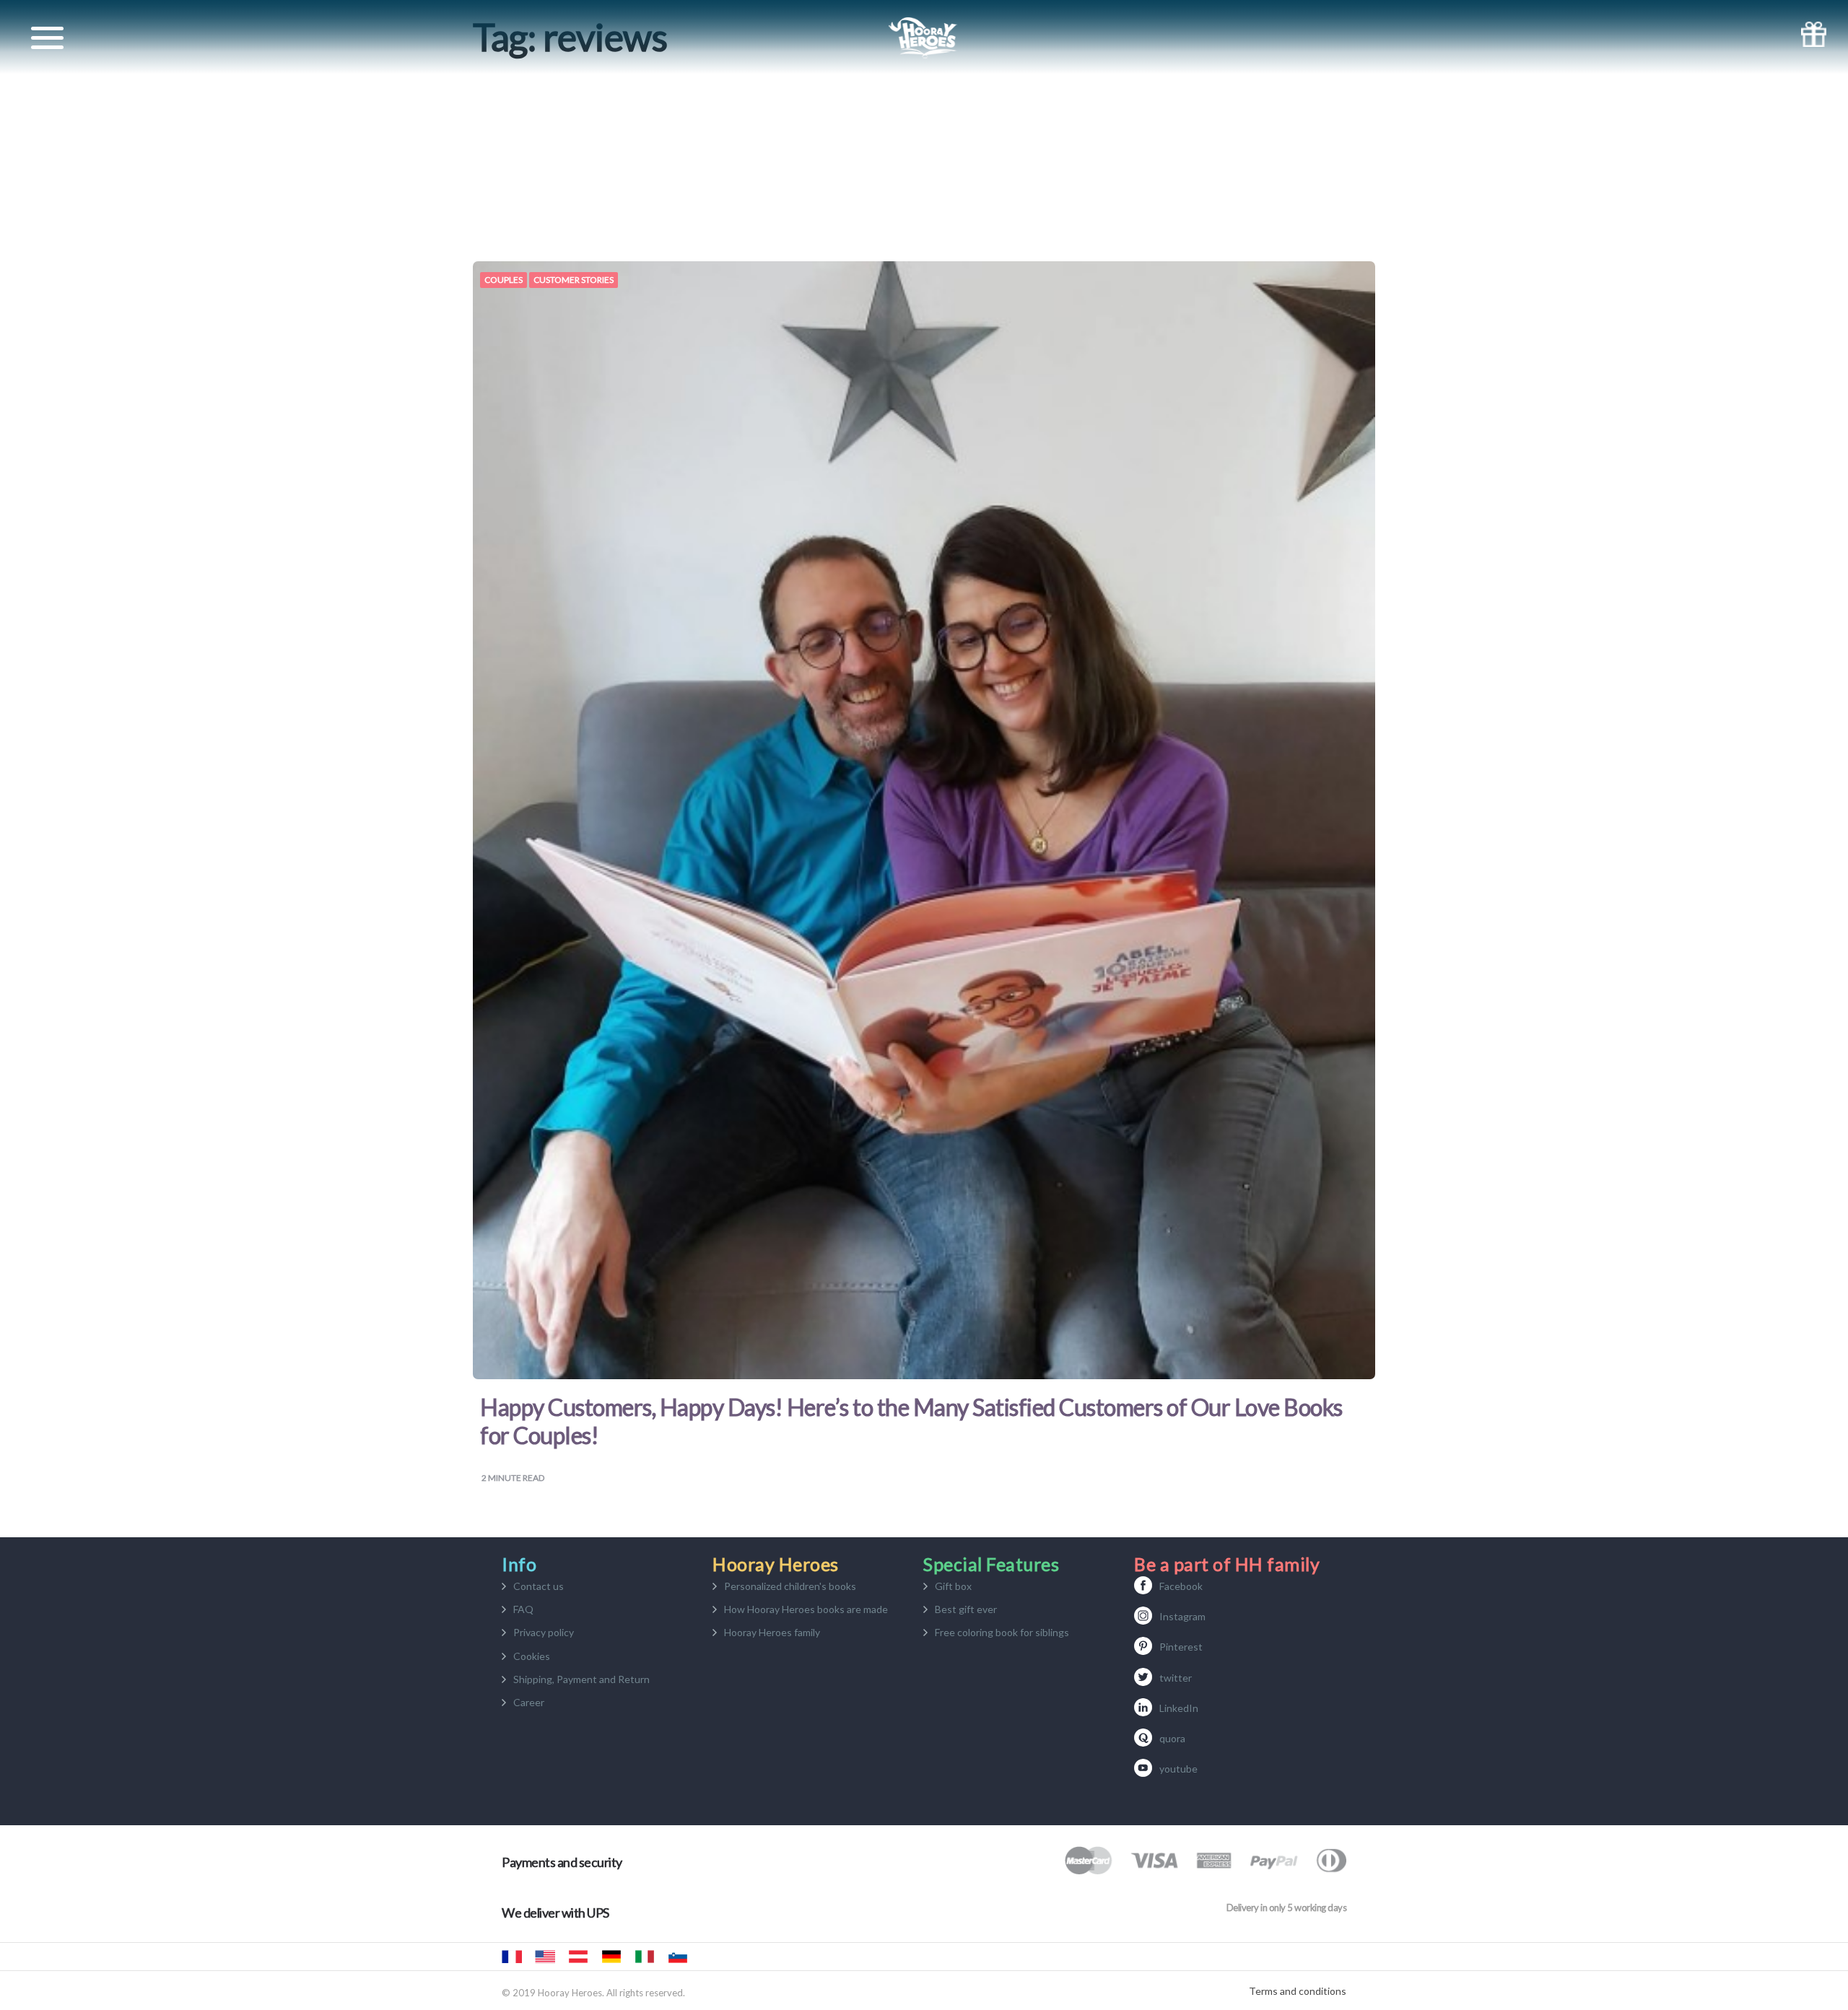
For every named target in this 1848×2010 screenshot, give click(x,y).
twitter (1176, 1678)
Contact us (539, 1586)
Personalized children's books (790, 1586)
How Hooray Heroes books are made (806, 1609)
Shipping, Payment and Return (581, 1679)
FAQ (523, 1609)
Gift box (953, 1586)
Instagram (1182, 1616)
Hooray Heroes (545, 1957)
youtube (1178, 1769)
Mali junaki (678, 1957)
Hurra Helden (578, 1957)
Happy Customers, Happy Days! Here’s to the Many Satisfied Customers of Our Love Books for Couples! (911, 1421)
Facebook (1181, 1586)
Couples (504, 280)
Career (529, 1702)
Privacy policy (544, 1632)
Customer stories (574, 280)
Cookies (532, 1656)
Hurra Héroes (711, 1957)
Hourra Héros (512, 1957)
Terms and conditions (1298, 1991)
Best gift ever (966, 1609)
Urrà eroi (645, 1957)
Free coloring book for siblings (1002, 1632)
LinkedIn (1179, 1708)
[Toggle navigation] (47, 38)
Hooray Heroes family (772, 1632)
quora (1172, 1738)
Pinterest (1181, 1647)
